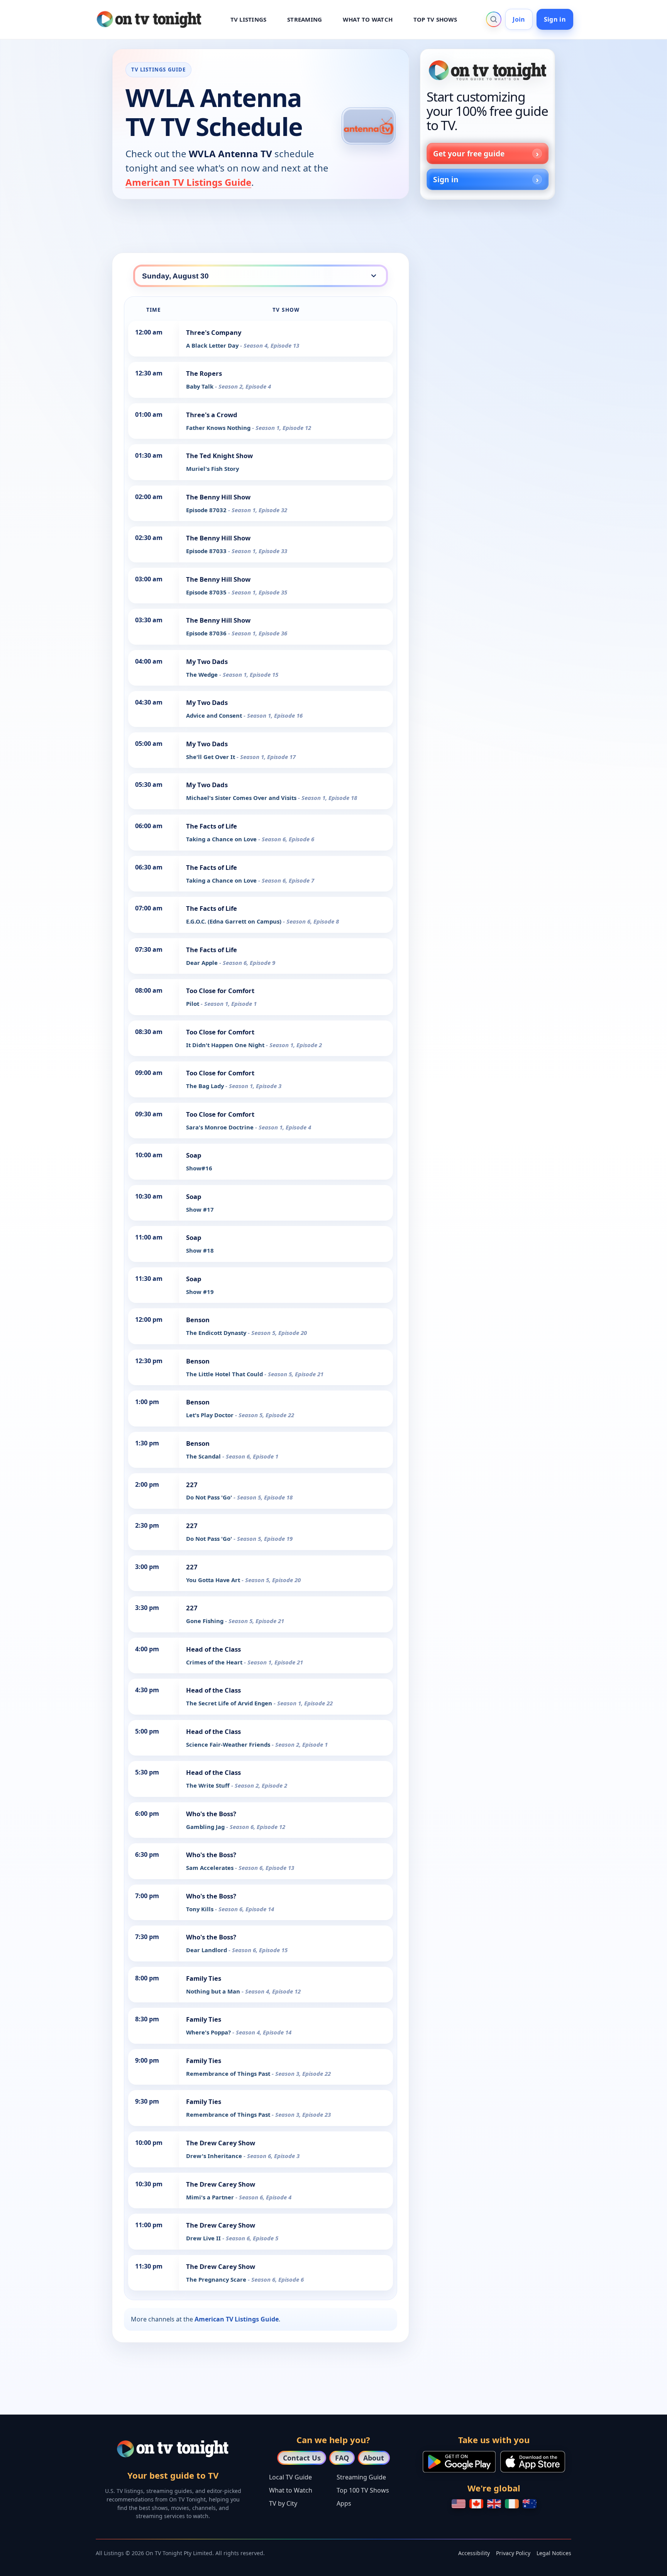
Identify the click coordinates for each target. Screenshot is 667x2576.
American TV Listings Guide (188, 182)
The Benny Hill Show (218, 497)
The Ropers (204, 373)
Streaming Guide (361, 2477)
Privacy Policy (513, 2553)
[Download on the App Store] (533, 2462)
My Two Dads (207, 661)
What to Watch (291, 2490)
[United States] (459, 2504)
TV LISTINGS (249, 19)
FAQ (342, 2458)
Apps (344, 2503)
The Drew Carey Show (221, 2143)
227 (192, 1485)
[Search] (494, 19)
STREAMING (305, 19)
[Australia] (530, 2504)
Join (519, 19)
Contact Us (302, 2458)
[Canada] (476, 2504)
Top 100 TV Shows (363, 2490)
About (374, 2458)
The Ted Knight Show (219, 456)
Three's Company (214, 332)
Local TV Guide (290, 2477)
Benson (198, 1320)
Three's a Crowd (212, 415)
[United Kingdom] (494, 2504)
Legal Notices (554, 2553)
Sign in (555, 19)
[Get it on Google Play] (459, 2462)
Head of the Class (213, 1649)
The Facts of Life (212, 826)
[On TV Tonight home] (488, 70)
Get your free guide (469, 154)
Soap (194, 1155)
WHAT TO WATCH (368, 19)
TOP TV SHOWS (435, 19)
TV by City (283, 2503)
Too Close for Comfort (220, 991)
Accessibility (474, 2553)
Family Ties (204, 1978)
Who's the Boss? (211, 1814)
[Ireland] (512, 2504)
